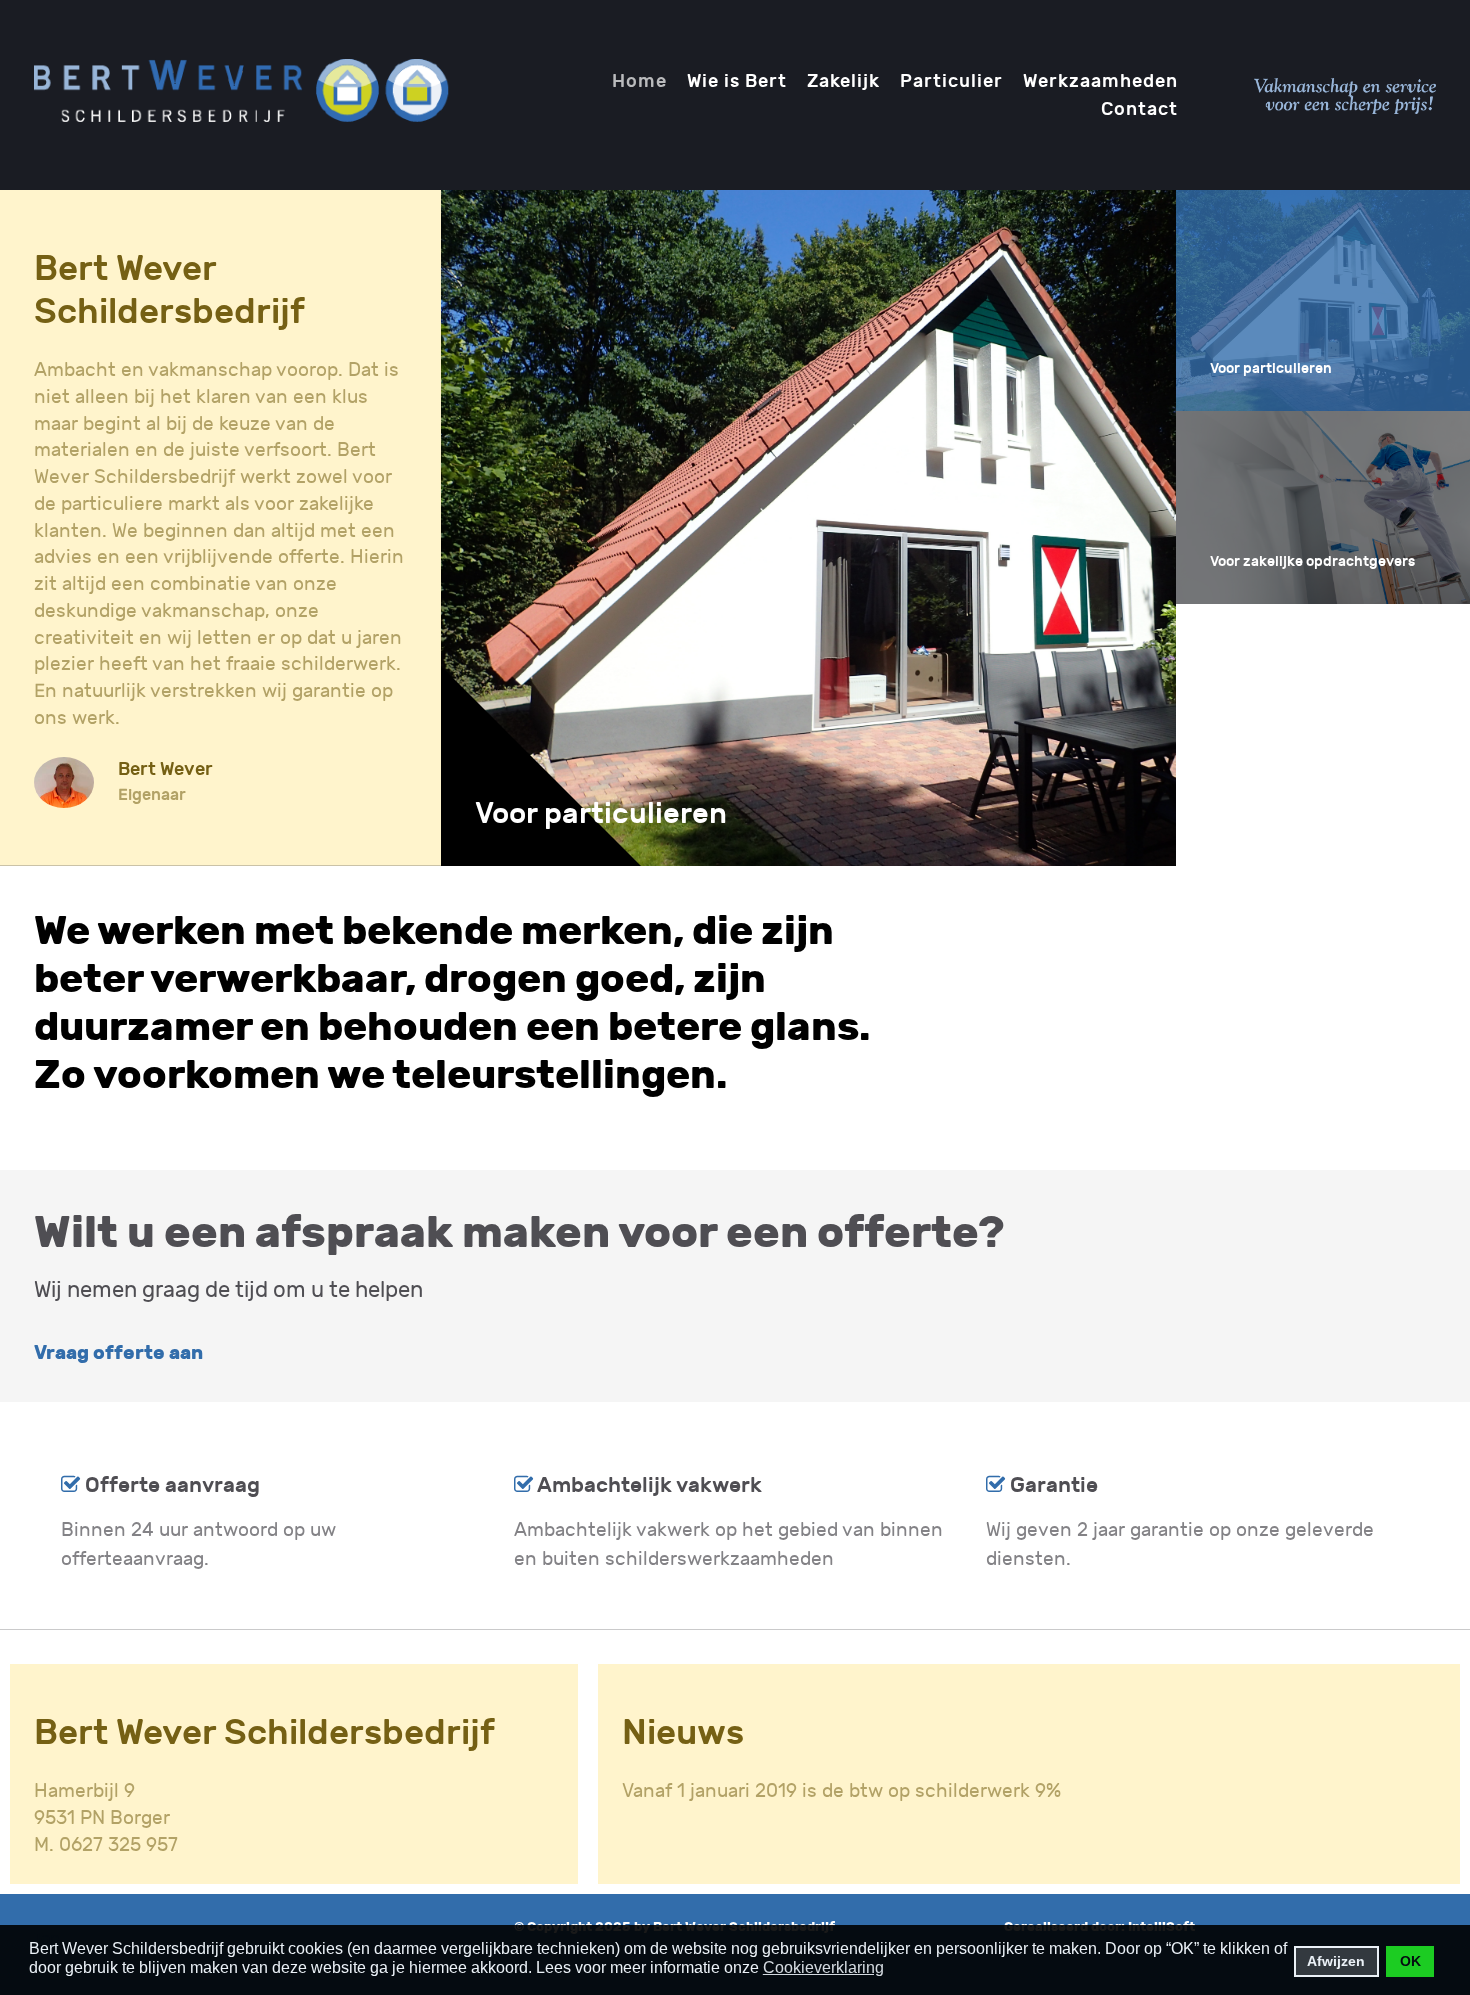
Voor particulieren (601, 814)
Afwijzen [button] (1336, 1961)
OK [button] (1410, 1961)
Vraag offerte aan (118, 1353)
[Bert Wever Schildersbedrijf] (242, 93)
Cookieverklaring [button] (823, 1967)
